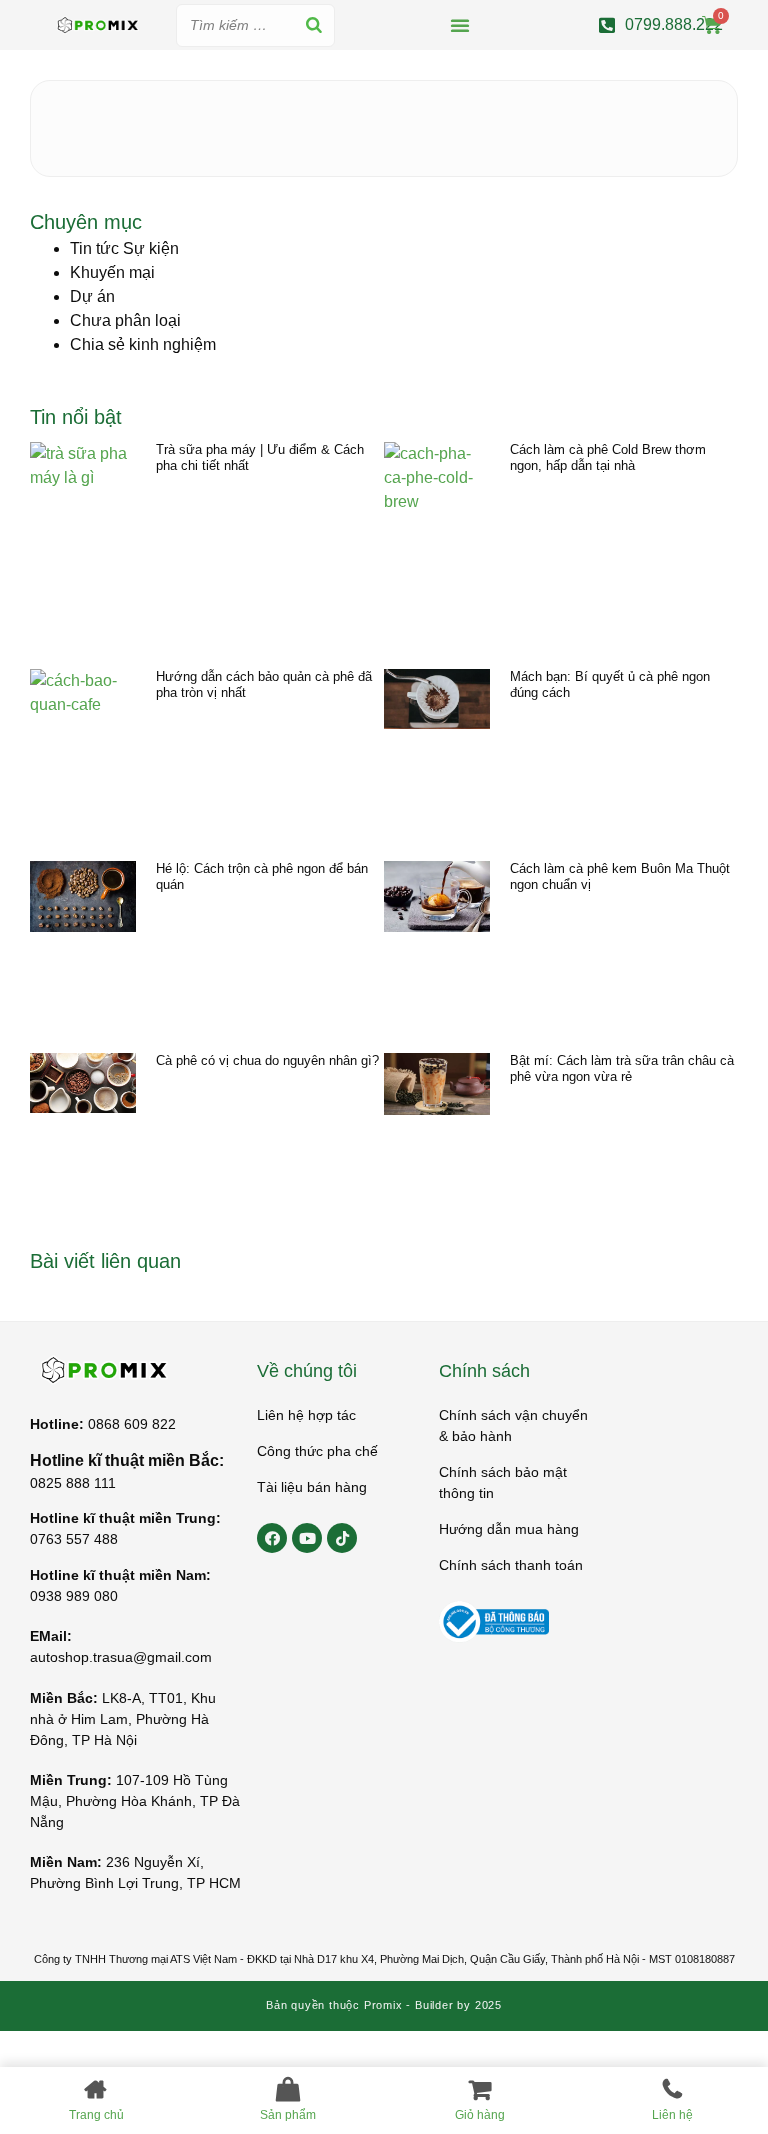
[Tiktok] (342, 1538)
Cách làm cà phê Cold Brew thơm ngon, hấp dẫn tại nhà (608, 457)
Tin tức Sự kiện (124, 248)
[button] (460, 25)
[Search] (314, 25)
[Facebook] (272, 1538)
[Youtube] (307, 1538)
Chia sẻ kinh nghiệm (143, 344)
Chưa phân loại (125, 320)
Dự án (92, 296)
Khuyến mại (112, 272)
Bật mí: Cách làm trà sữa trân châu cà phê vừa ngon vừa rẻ (622, 1068)
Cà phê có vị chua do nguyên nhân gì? (267, 1060)
